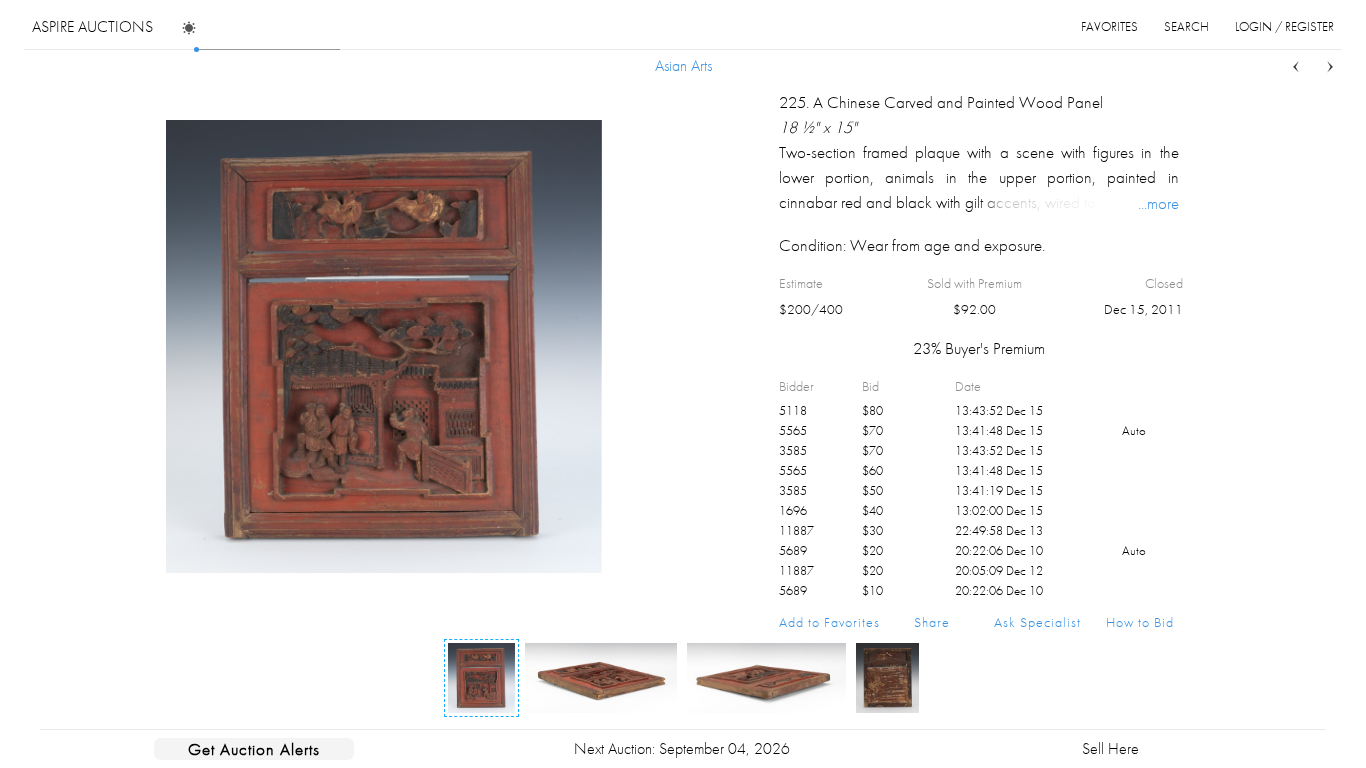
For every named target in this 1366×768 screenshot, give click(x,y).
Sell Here (1110, 748)
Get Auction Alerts (254, 749)
